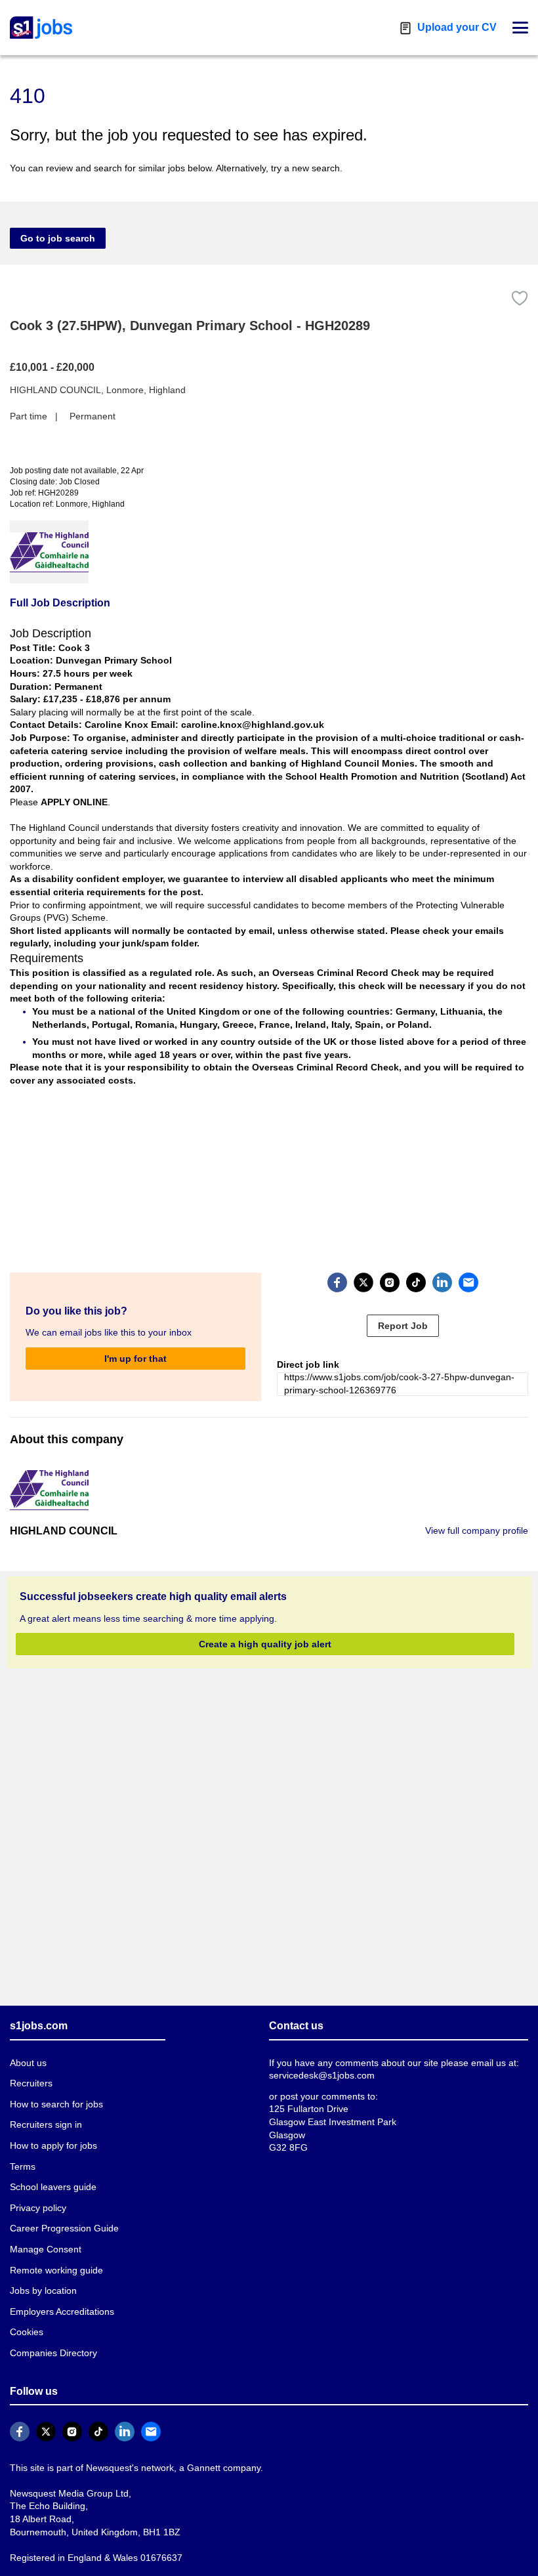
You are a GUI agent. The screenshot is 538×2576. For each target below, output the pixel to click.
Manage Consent (43, 2252)
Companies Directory (52, 2356)
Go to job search (58, 238)
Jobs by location (43, 2294)
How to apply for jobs (52, 2148)
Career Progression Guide (61, 2232)
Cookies (26, 2335)
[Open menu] (520, 28)
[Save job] (520, 298)
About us (28, 2066)
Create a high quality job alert (265, 1647)
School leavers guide (51, 2190)
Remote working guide (55, 2273)
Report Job (403, 1328)
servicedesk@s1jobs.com (320, 2079)
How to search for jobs (54, 2107)
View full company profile (478, 1533)
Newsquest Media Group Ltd (66, 2496)
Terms (22, 2169)
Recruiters (31, 2087)
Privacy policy (37, 2211)
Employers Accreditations (62, 2314)
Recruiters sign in (45, 2128)
